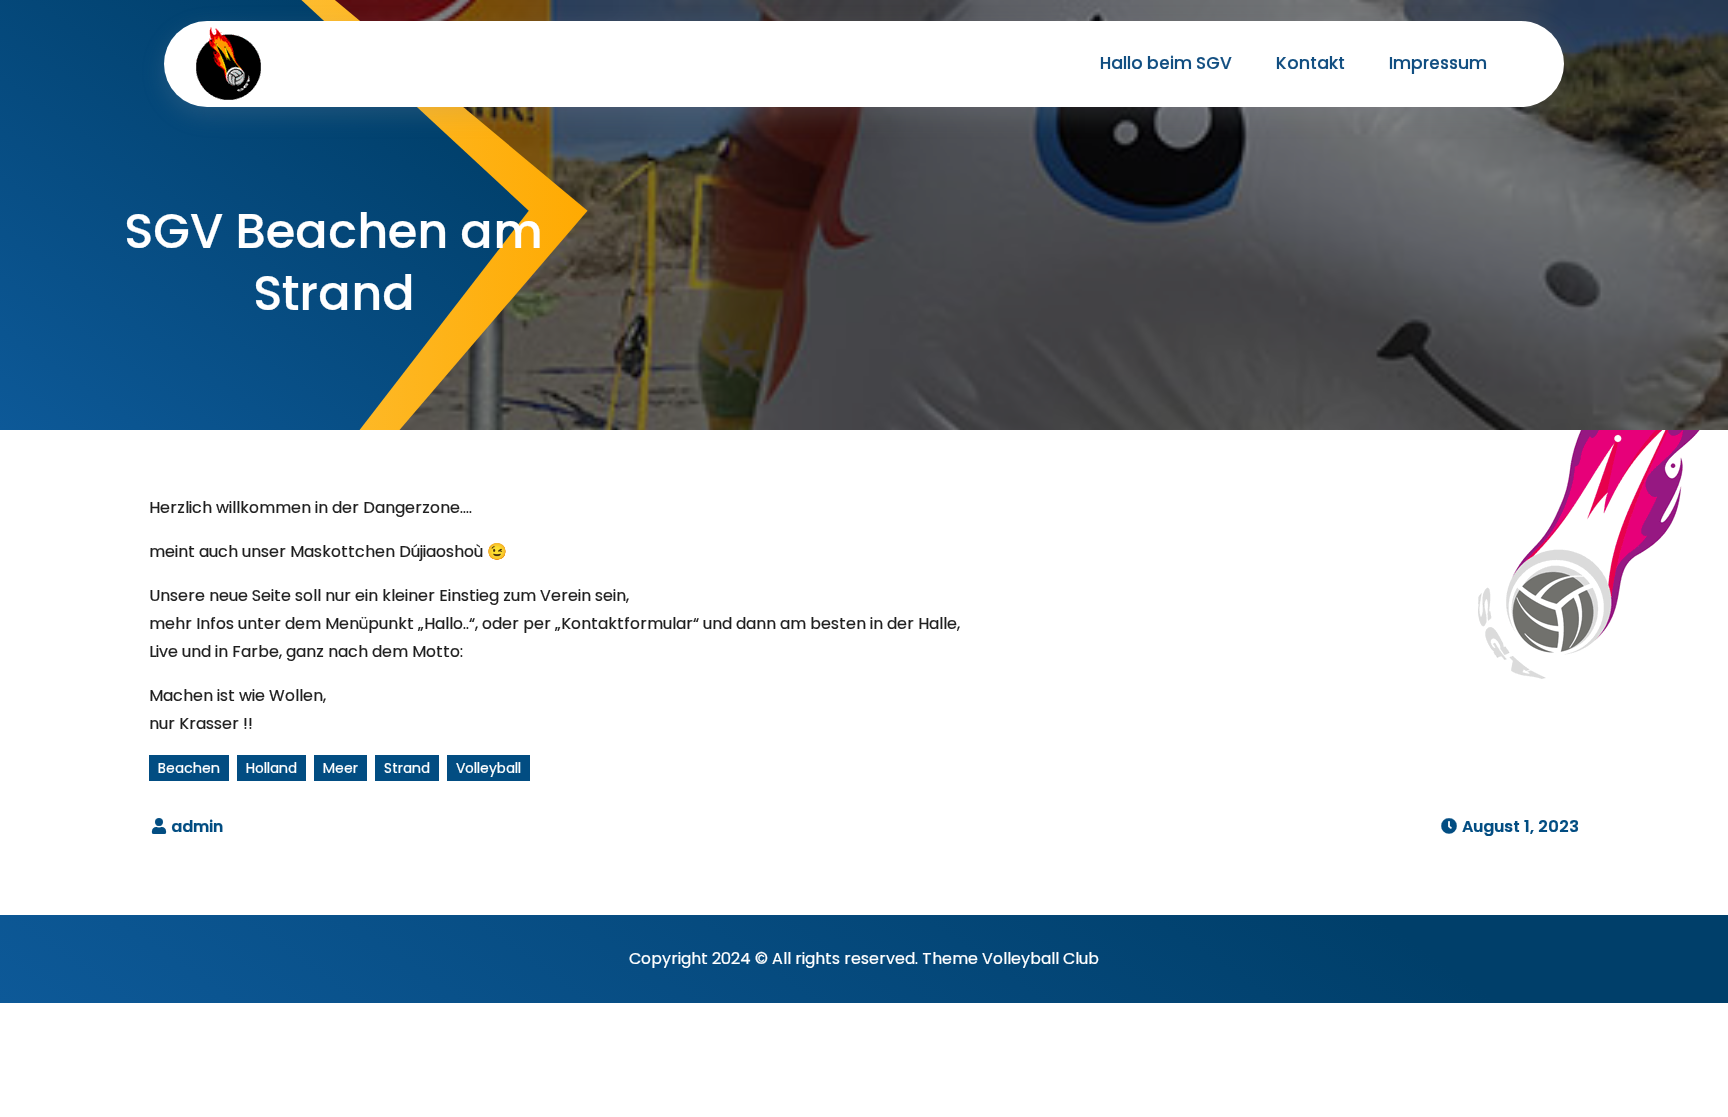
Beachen (189, 768)
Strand (407, 768)
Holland (271, 768)
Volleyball (488, 768)
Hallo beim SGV (1166, 63)
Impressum (1438, 63)
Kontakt (1310, 63)
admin (197, 826)
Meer (340, 768)
